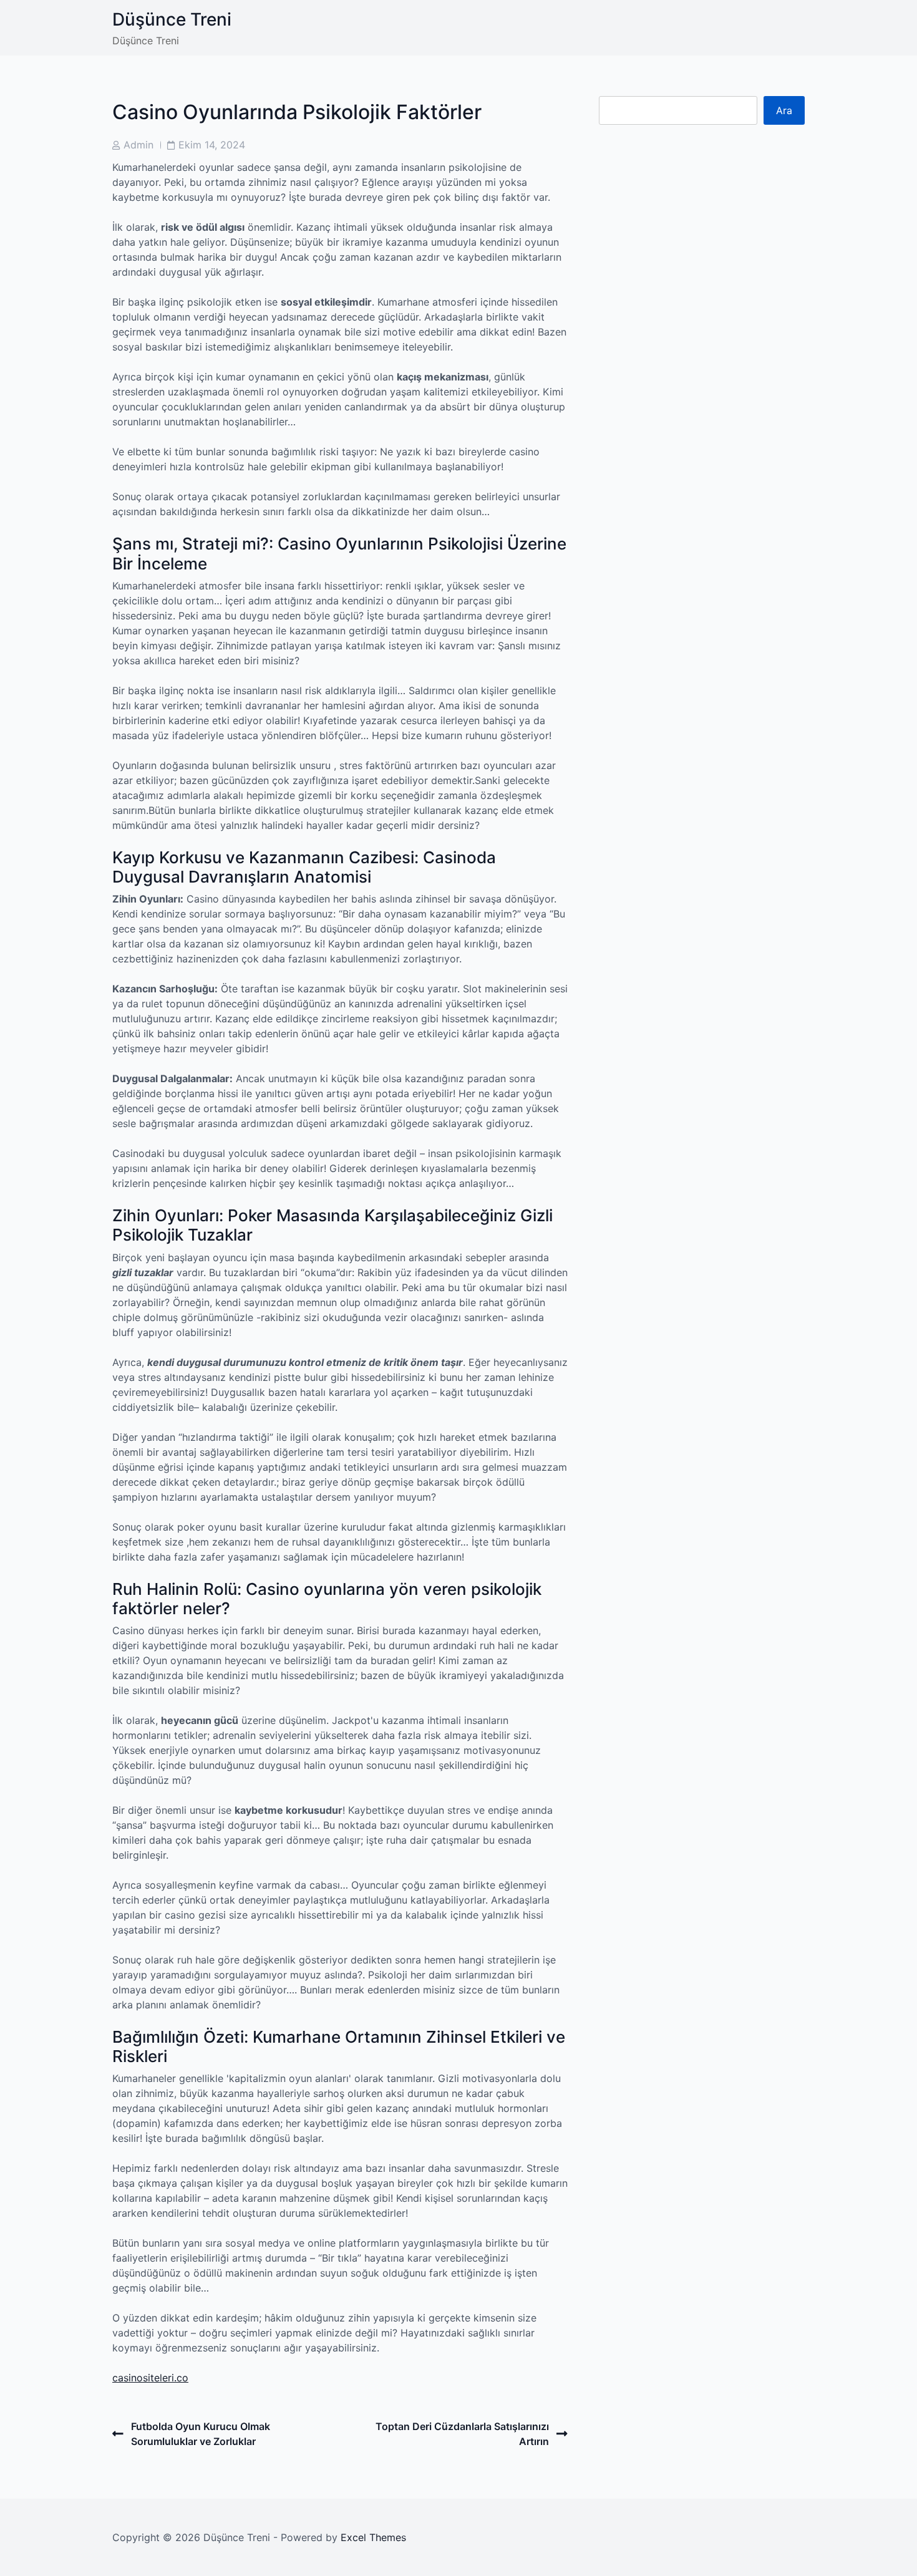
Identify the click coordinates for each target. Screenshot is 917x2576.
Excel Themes (373, 2537)
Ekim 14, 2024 (212, 145)
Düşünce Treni (172, 19)
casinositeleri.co (150, 2378)
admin (138, 145)
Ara (784, 110)
